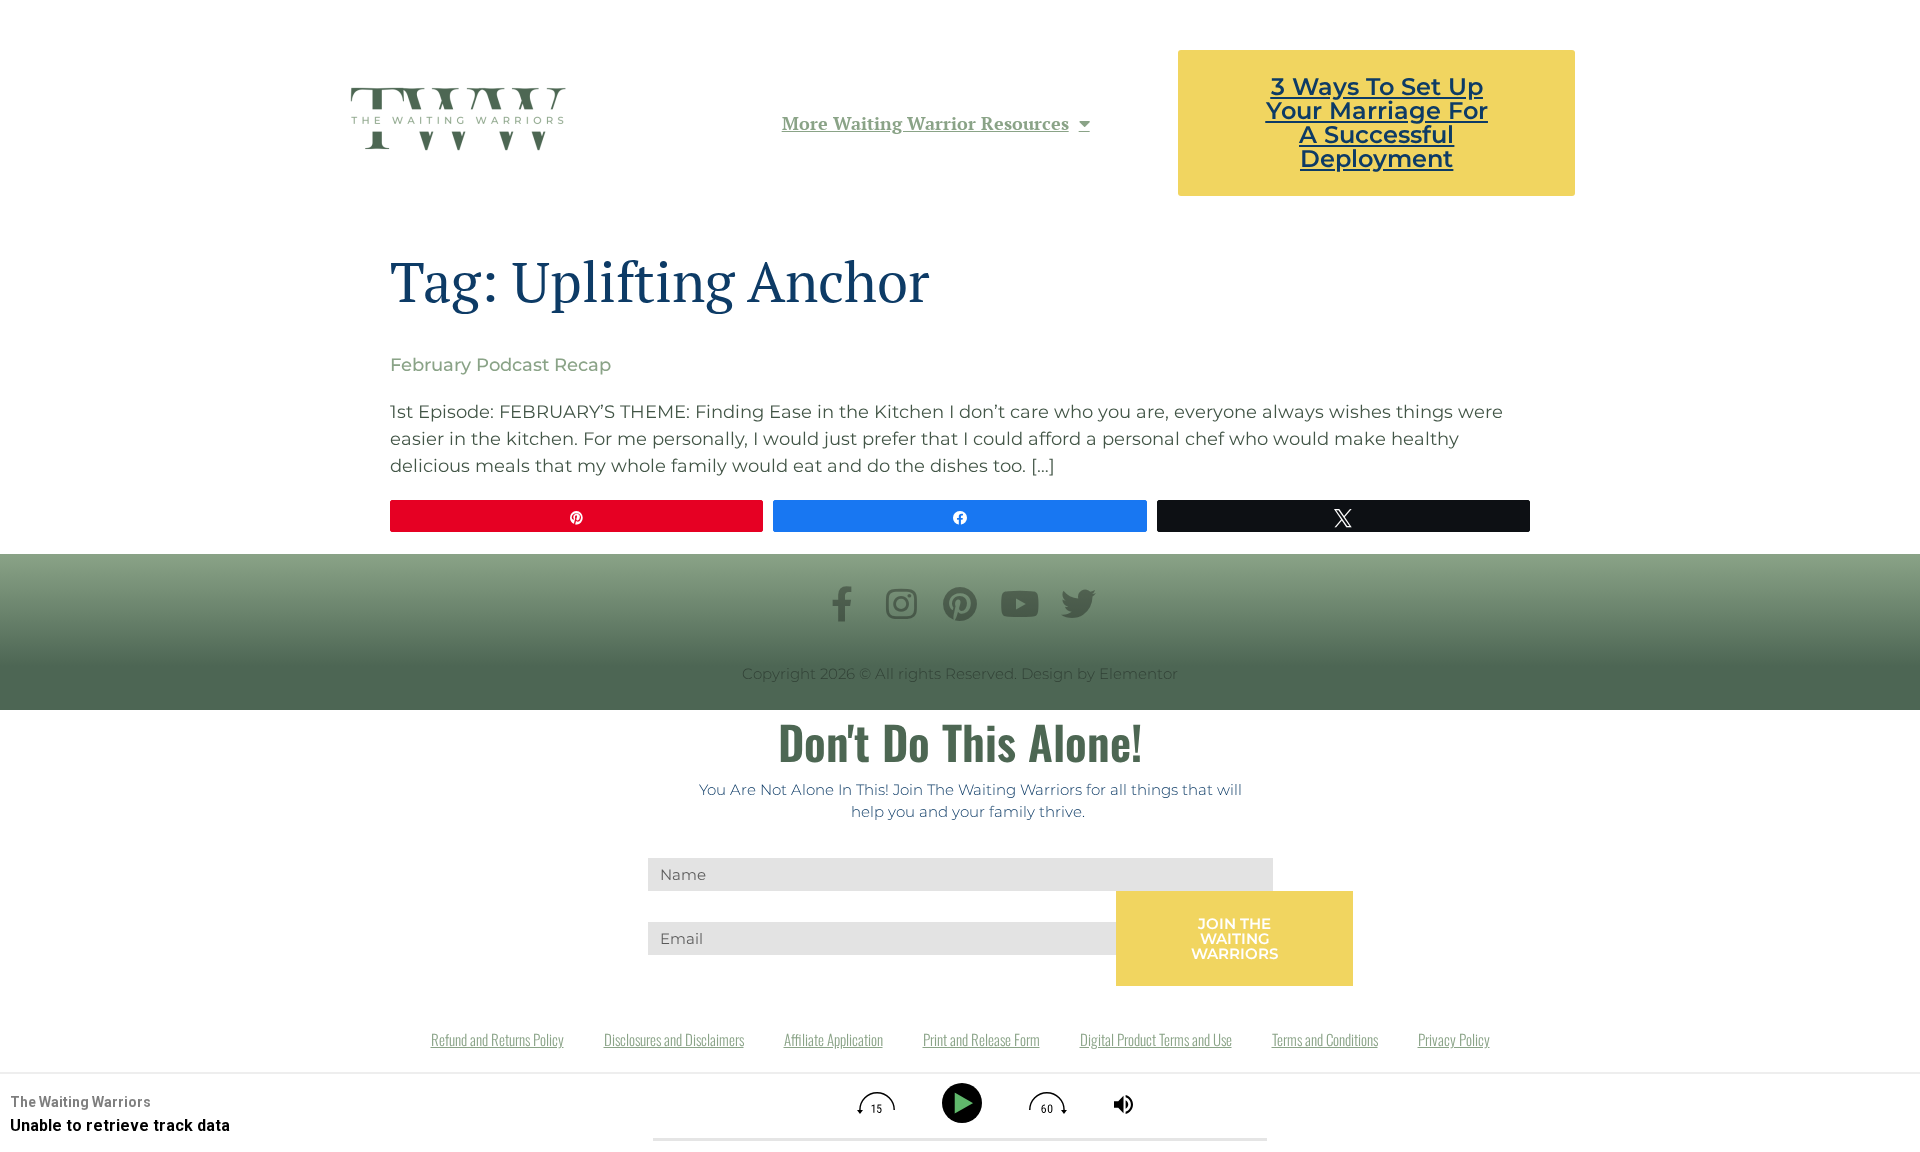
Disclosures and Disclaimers (674, 1039)
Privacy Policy (1454, 1039)
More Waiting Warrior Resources (925, 123)
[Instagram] (901, 603)
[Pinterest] (960, 603)
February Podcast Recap (500, 365)
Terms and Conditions (1325, 1039)
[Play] (965, 1103)
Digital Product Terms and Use (1156, 1039)
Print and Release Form (981, 1039)
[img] (876, 1103)
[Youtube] (1019, 603)
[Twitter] (1078, 603)
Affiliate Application (833, 1039)
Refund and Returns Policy (497, 1039)
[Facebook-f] (842, 603)
